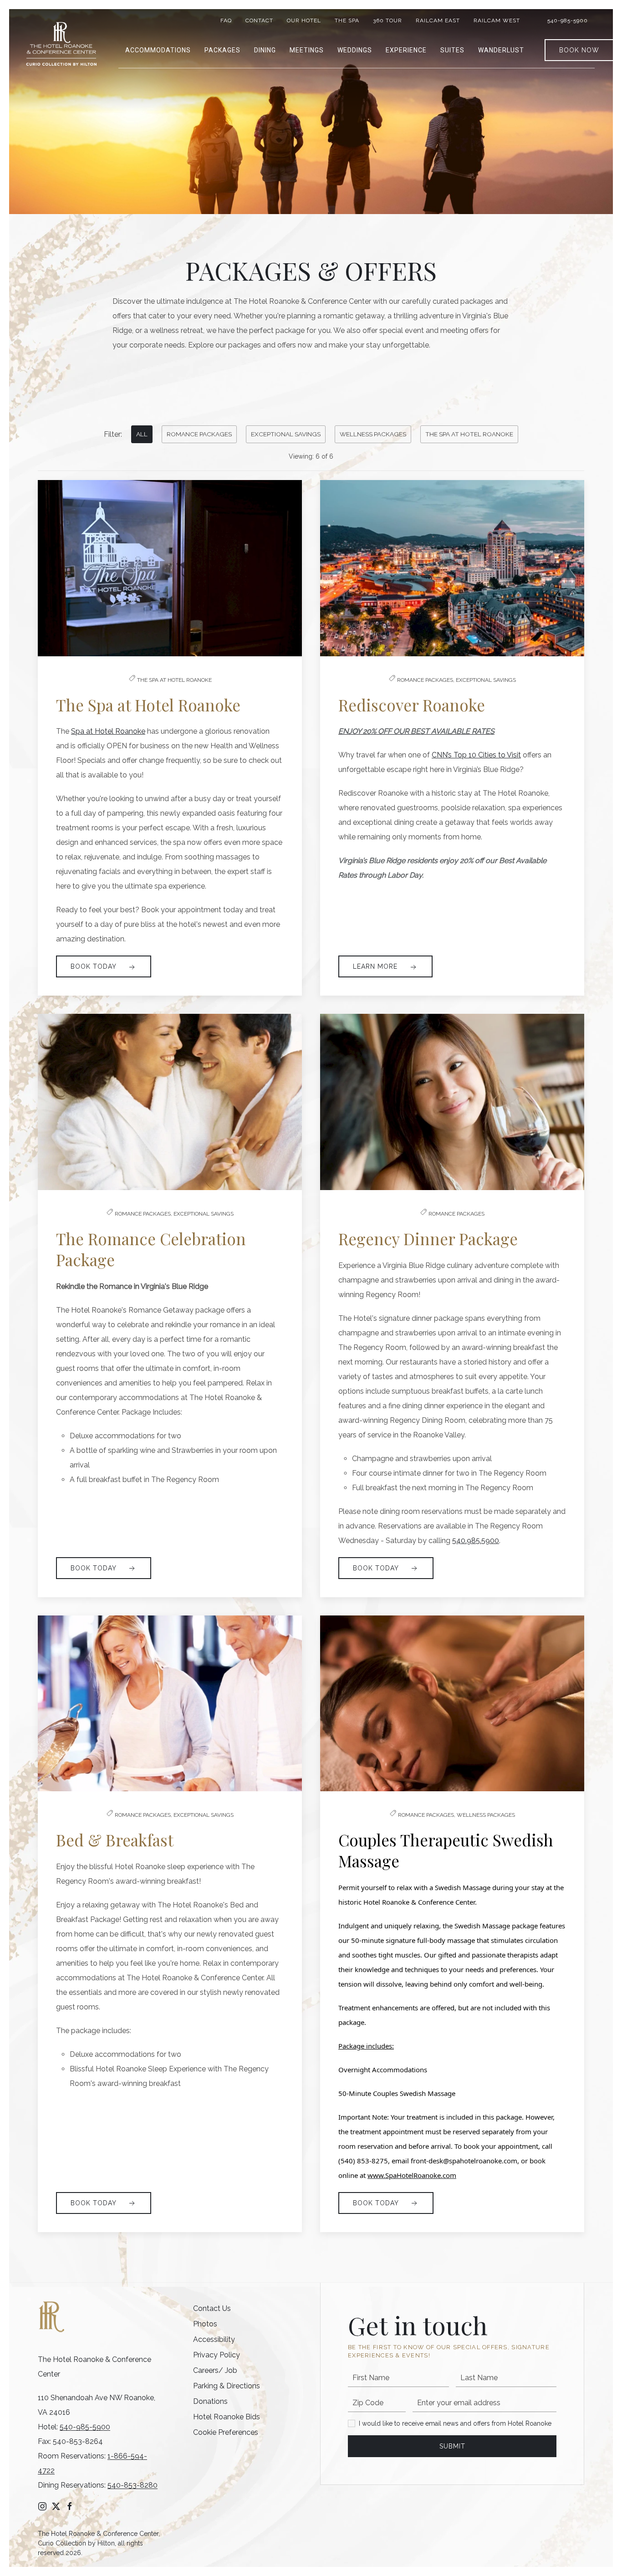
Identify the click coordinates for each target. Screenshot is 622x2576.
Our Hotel (304, 20)
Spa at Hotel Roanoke (108, 731)
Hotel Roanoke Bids (227, 2417)
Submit (452, 2446)
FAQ (226, 20)
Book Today (94, 966)
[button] (158, 50)
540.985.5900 (476, 1541)
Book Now (579, 50)
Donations (210, 2401)
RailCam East (438, 20)
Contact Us (212, 2308)
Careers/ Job (215, 2370)
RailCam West (497, 20)
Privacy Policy (217, 2355)
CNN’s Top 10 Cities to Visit (476, 755)
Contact (259, 20)
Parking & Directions (227, 2386)
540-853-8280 (133, 2485)
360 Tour (387, 20)
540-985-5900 (568, 20)
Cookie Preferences (226, 2432)
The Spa (347, 20)
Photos (205, 2324)
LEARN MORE (376, 966)
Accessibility (214, 2339)
